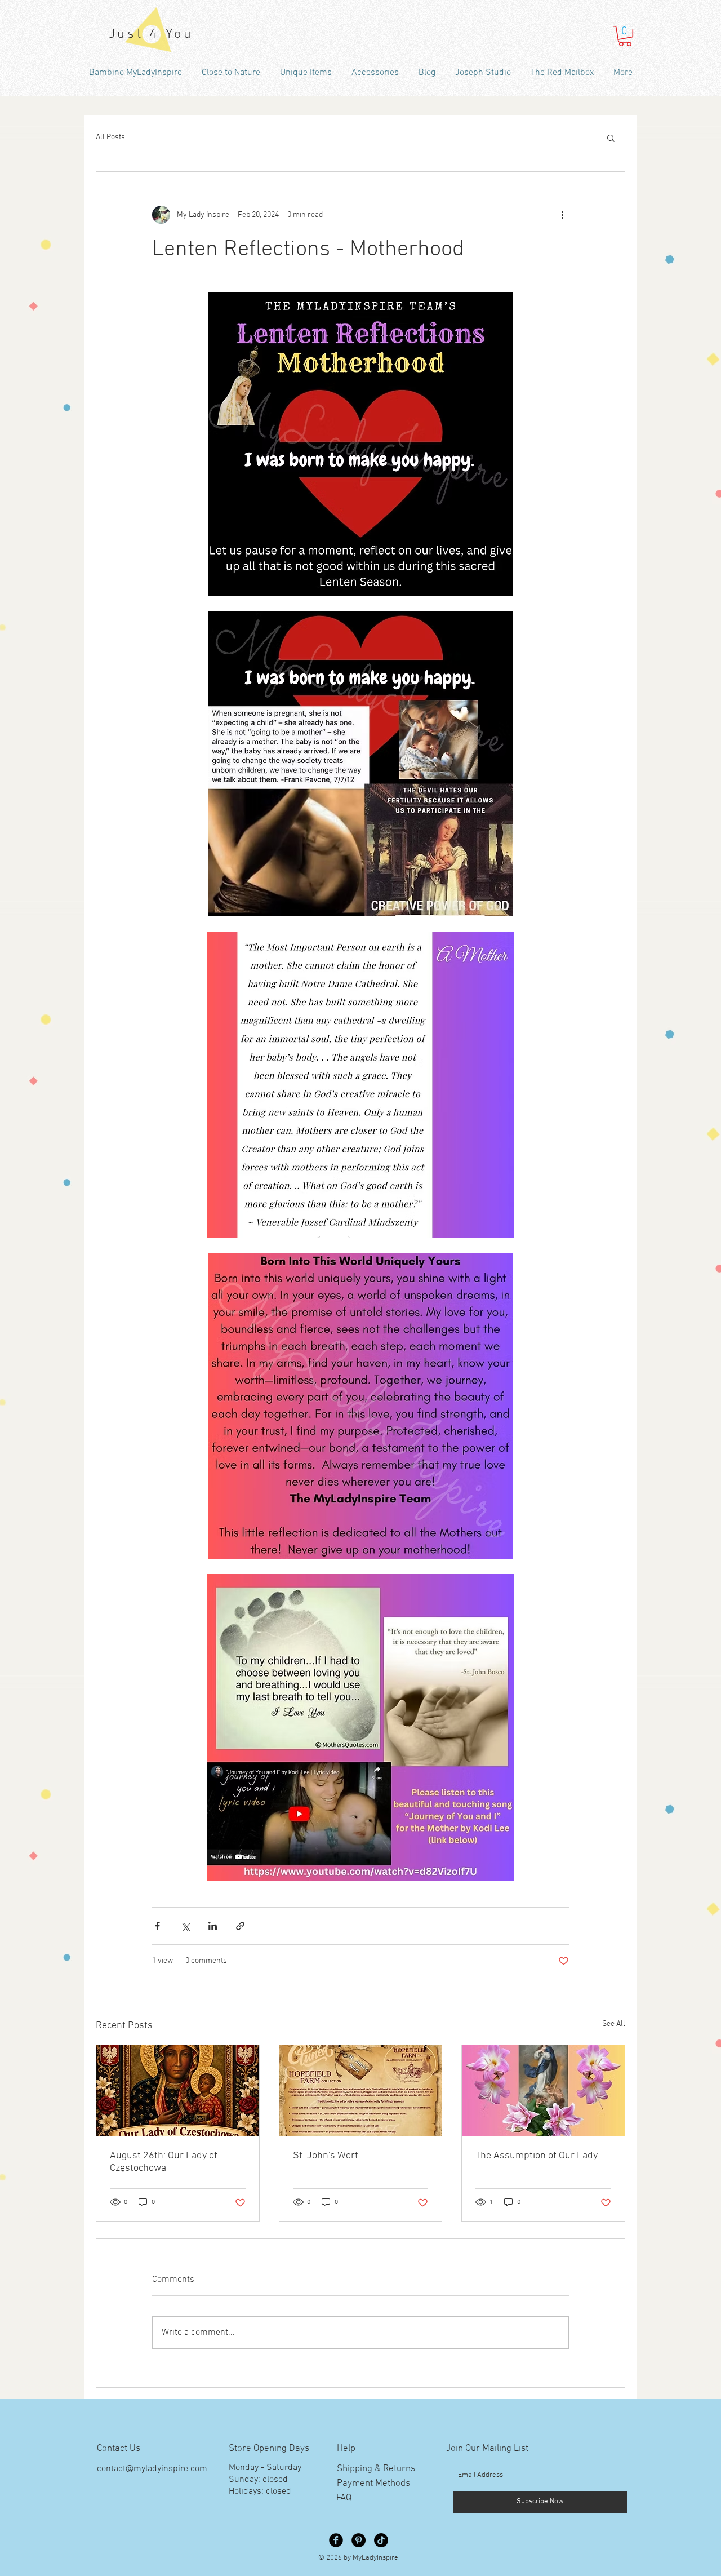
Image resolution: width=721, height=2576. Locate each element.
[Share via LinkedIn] (213, 1926)
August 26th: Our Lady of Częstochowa (164, 2162)
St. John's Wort (326, 2156)
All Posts (110, 137)
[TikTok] (381, 2540)
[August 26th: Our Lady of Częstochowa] (178, 2091)
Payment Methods (373, 2484)
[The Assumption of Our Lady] (543, 2091)
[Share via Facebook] (157, 1926)
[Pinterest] (359, 2540)
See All (614, 2024)
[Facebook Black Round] (336, 2540)
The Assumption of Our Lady (537, 2156)
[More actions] (562, 215)
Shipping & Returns (376, 2469)
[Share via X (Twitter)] (185, 1926)
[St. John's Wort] (361, 2091)
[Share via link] (240, 1926)
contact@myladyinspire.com (152, 2469)
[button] (625, 36)
